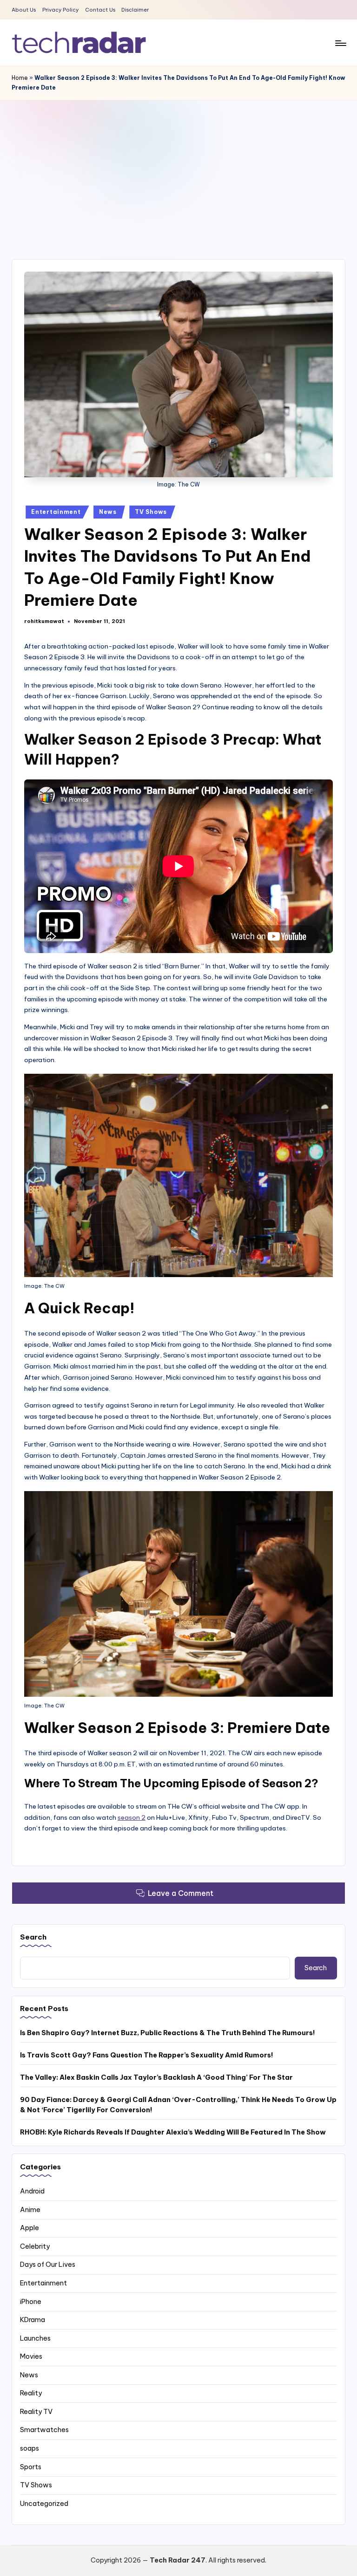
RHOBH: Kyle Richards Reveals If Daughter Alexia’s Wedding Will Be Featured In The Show (173, 2132)
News (108, 512)
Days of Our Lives (48, 2265)
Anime (30, 2210)
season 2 (132, 1817)
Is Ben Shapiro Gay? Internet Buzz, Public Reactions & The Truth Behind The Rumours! (168, 2033)
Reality (31, 2393)
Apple (30, 2228)
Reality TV (36, 2412)
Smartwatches (44, 2430)
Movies (31, 2356)
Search (33, 1937)
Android (32, 2191)
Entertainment (56, 512)
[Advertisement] (178, 170)
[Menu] (340, 43)
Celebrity (35, 2246)
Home (20, 78)
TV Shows (151, 512)
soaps (30, 2448)
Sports (31, 2467)
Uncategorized (44, 2504)
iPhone (31, 2302)
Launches (35, 2338)
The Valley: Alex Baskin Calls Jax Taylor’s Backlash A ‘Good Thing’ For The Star (156, 2077)
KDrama (33, 2320)
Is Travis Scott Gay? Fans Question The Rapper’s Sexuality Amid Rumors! (147, 2055)
